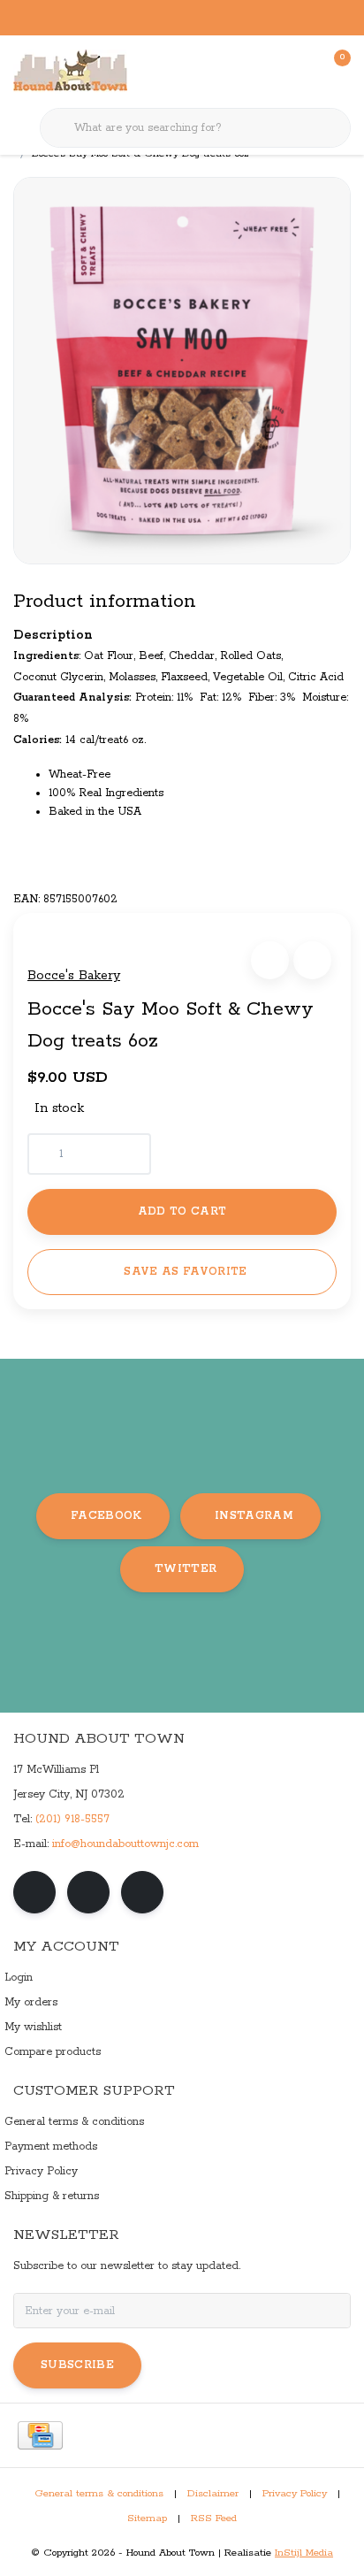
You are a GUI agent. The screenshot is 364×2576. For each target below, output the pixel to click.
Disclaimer (213, 2494)
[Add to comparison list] (312, 960)
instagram (254, 1516)
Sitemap (147, 2518)
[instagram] (88, 1892)
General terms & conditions (99, 2494)
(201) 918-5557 (72, 1819)
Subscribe (77, 2365)
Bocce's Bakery (74, 976)
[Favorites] (300, 71)
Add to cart (182, 1211)
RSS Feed (214, 2518)
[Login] (267, 71)
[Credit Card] (40, 2435)
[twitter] (142, 1892)
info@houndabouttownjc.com (125, 1844)
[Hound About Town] (70, 71)
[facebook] (34, 1892)
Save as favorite (185, 1272)
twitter (186, 1569)
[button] (270, 960)
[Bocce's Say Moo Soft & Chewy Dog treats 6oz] (182, 370)
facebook (106, 1516)
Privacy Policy (295, 2494)
